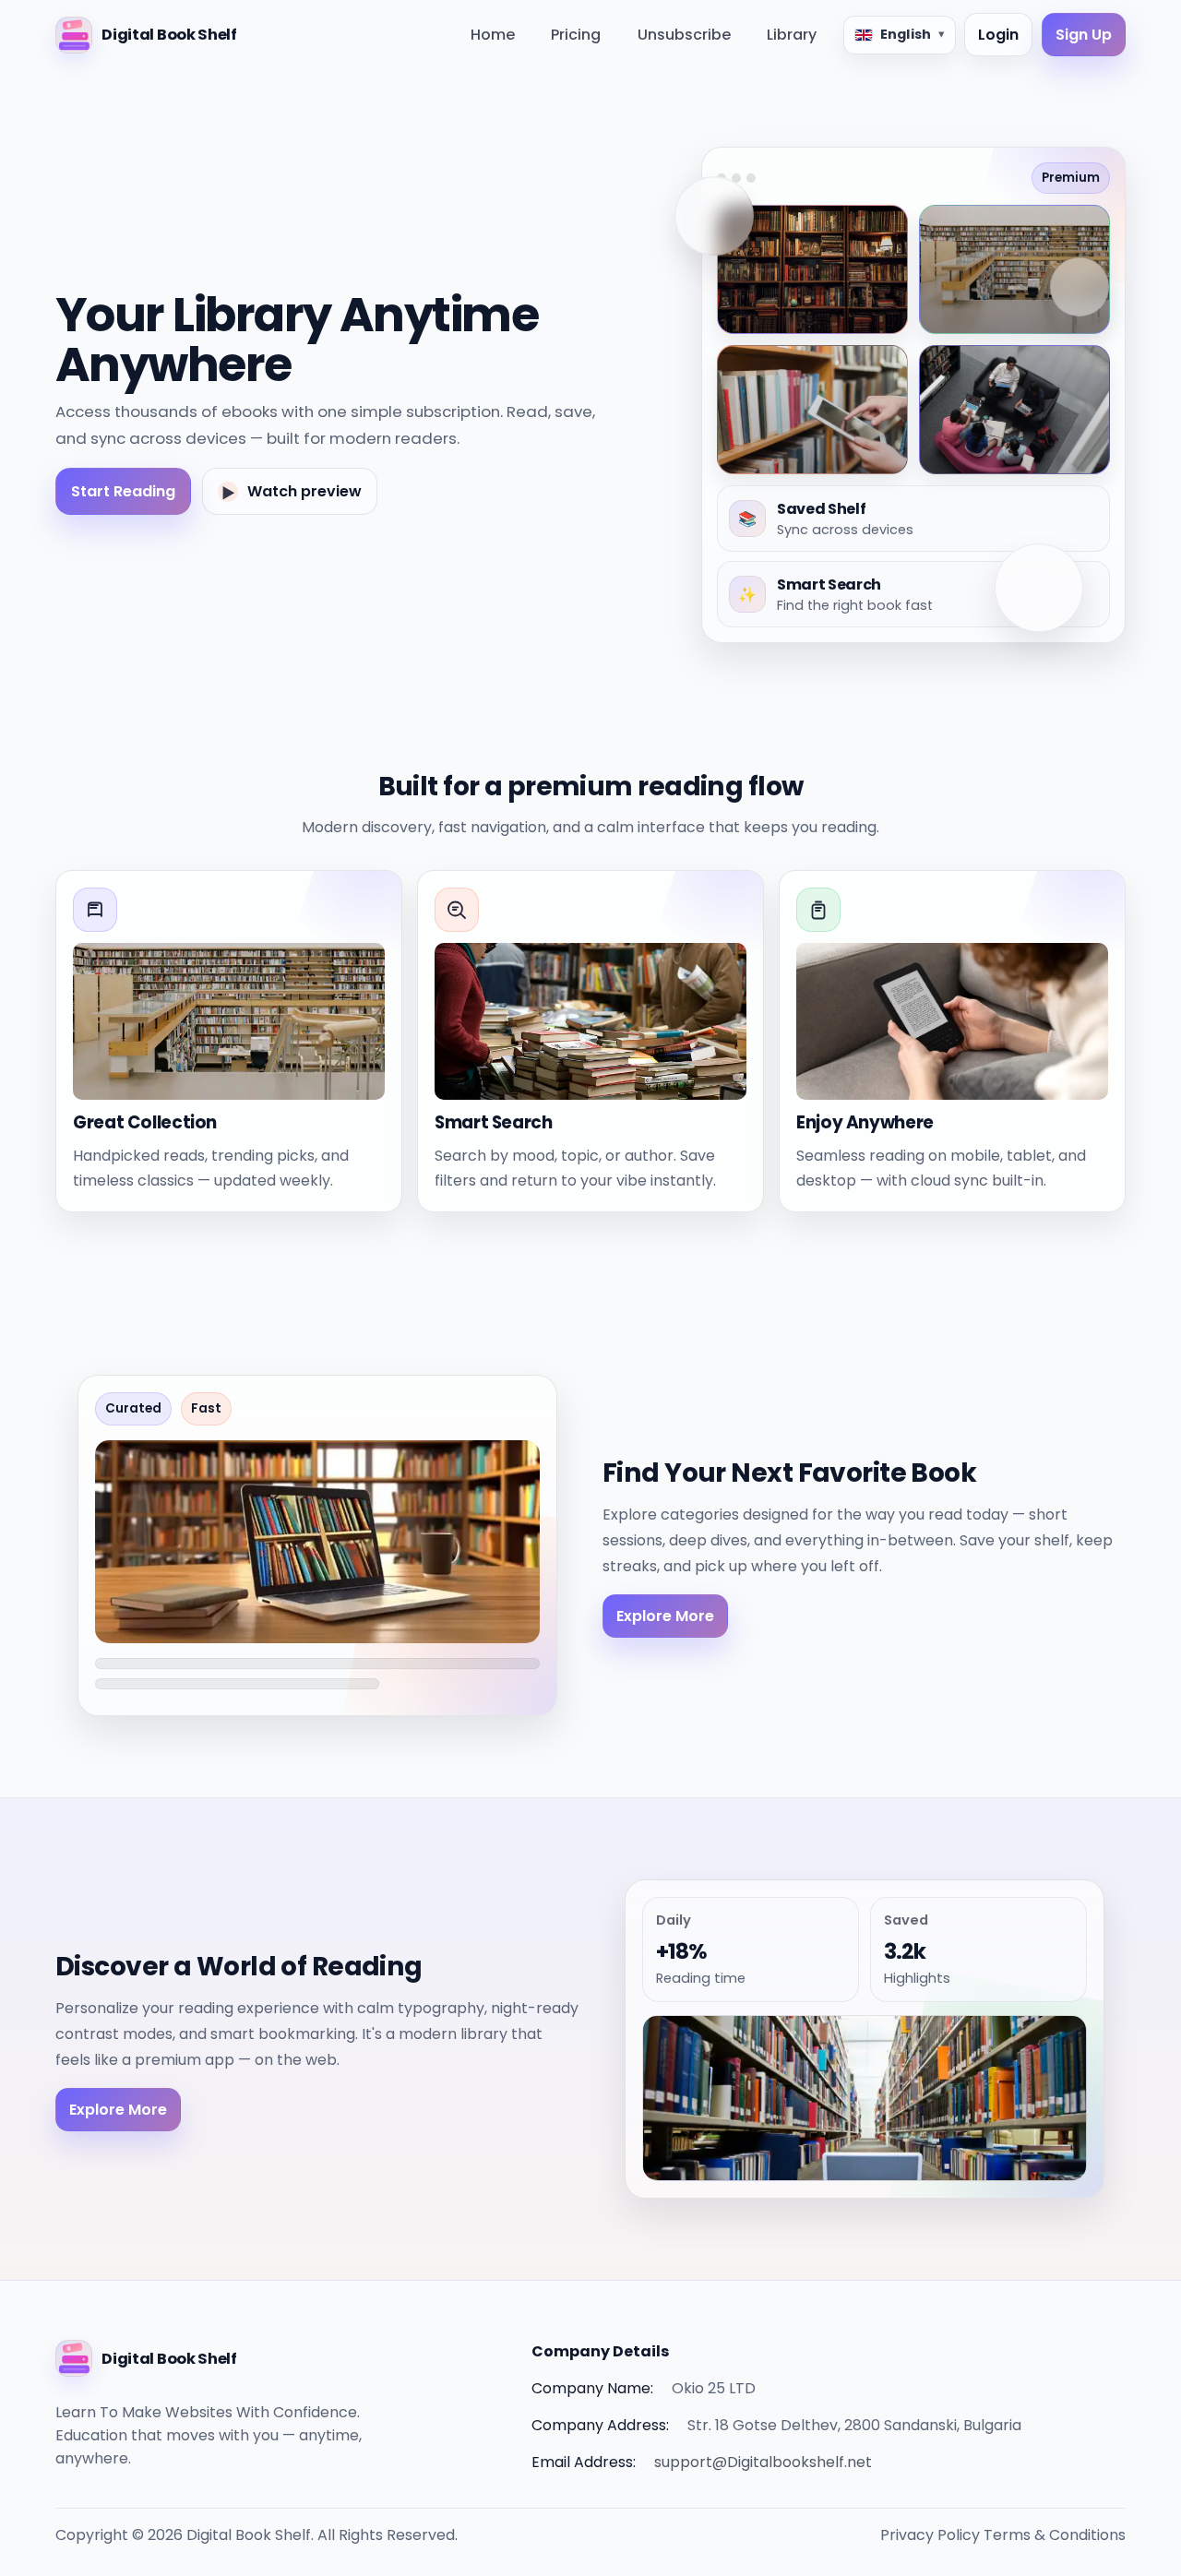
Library (792, 35)
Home (493, 35)
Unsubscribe (684, 35)
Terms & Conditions (1055, 2535)
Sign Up (1084, 35)
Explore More (665, 1616)
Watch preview (292, 492)
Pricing (576, 35)
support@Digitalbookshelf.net (763, 2462)
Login (998, 35)
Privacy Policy (930, 2535)
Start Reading (123, 491)
